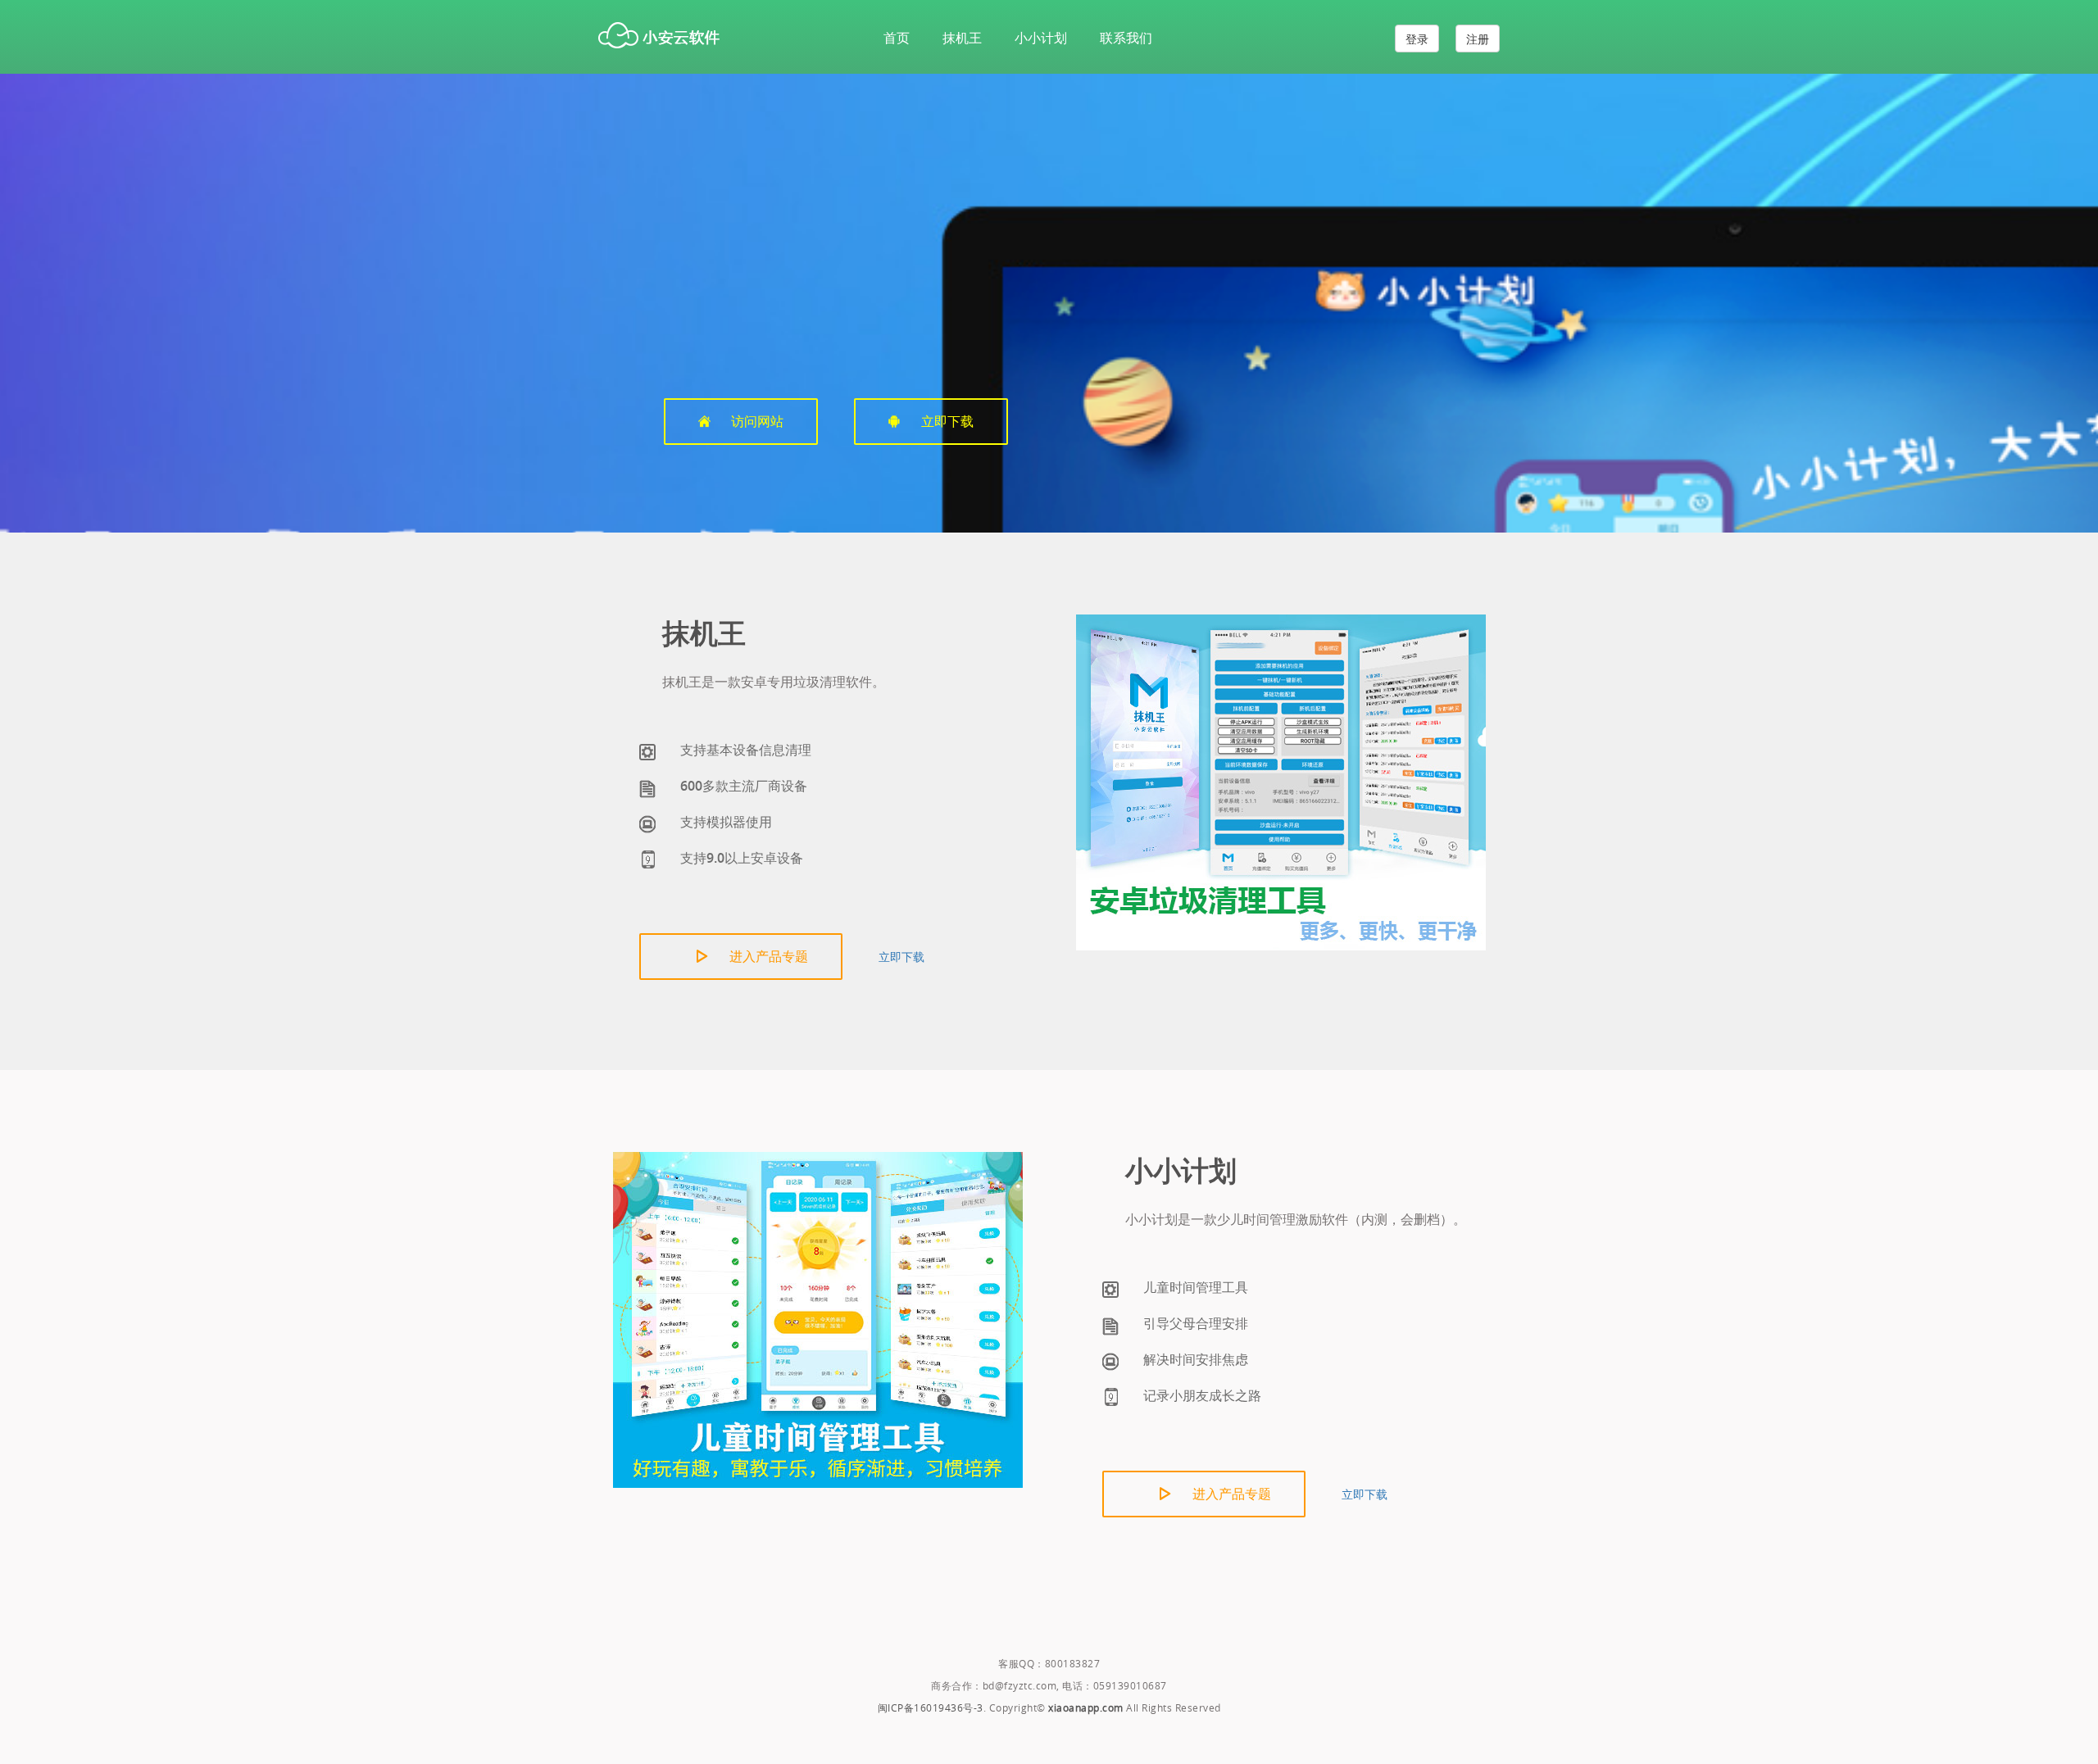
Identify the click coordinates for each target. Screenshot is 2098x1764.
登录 (1417, 39)
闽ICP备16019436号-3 (931, 1707)
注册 (1478, 39)
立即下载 (901, 956)
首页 (897, 38)
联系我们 (1126, 38)
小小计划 (1041, 38)
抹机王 (962, 38)
